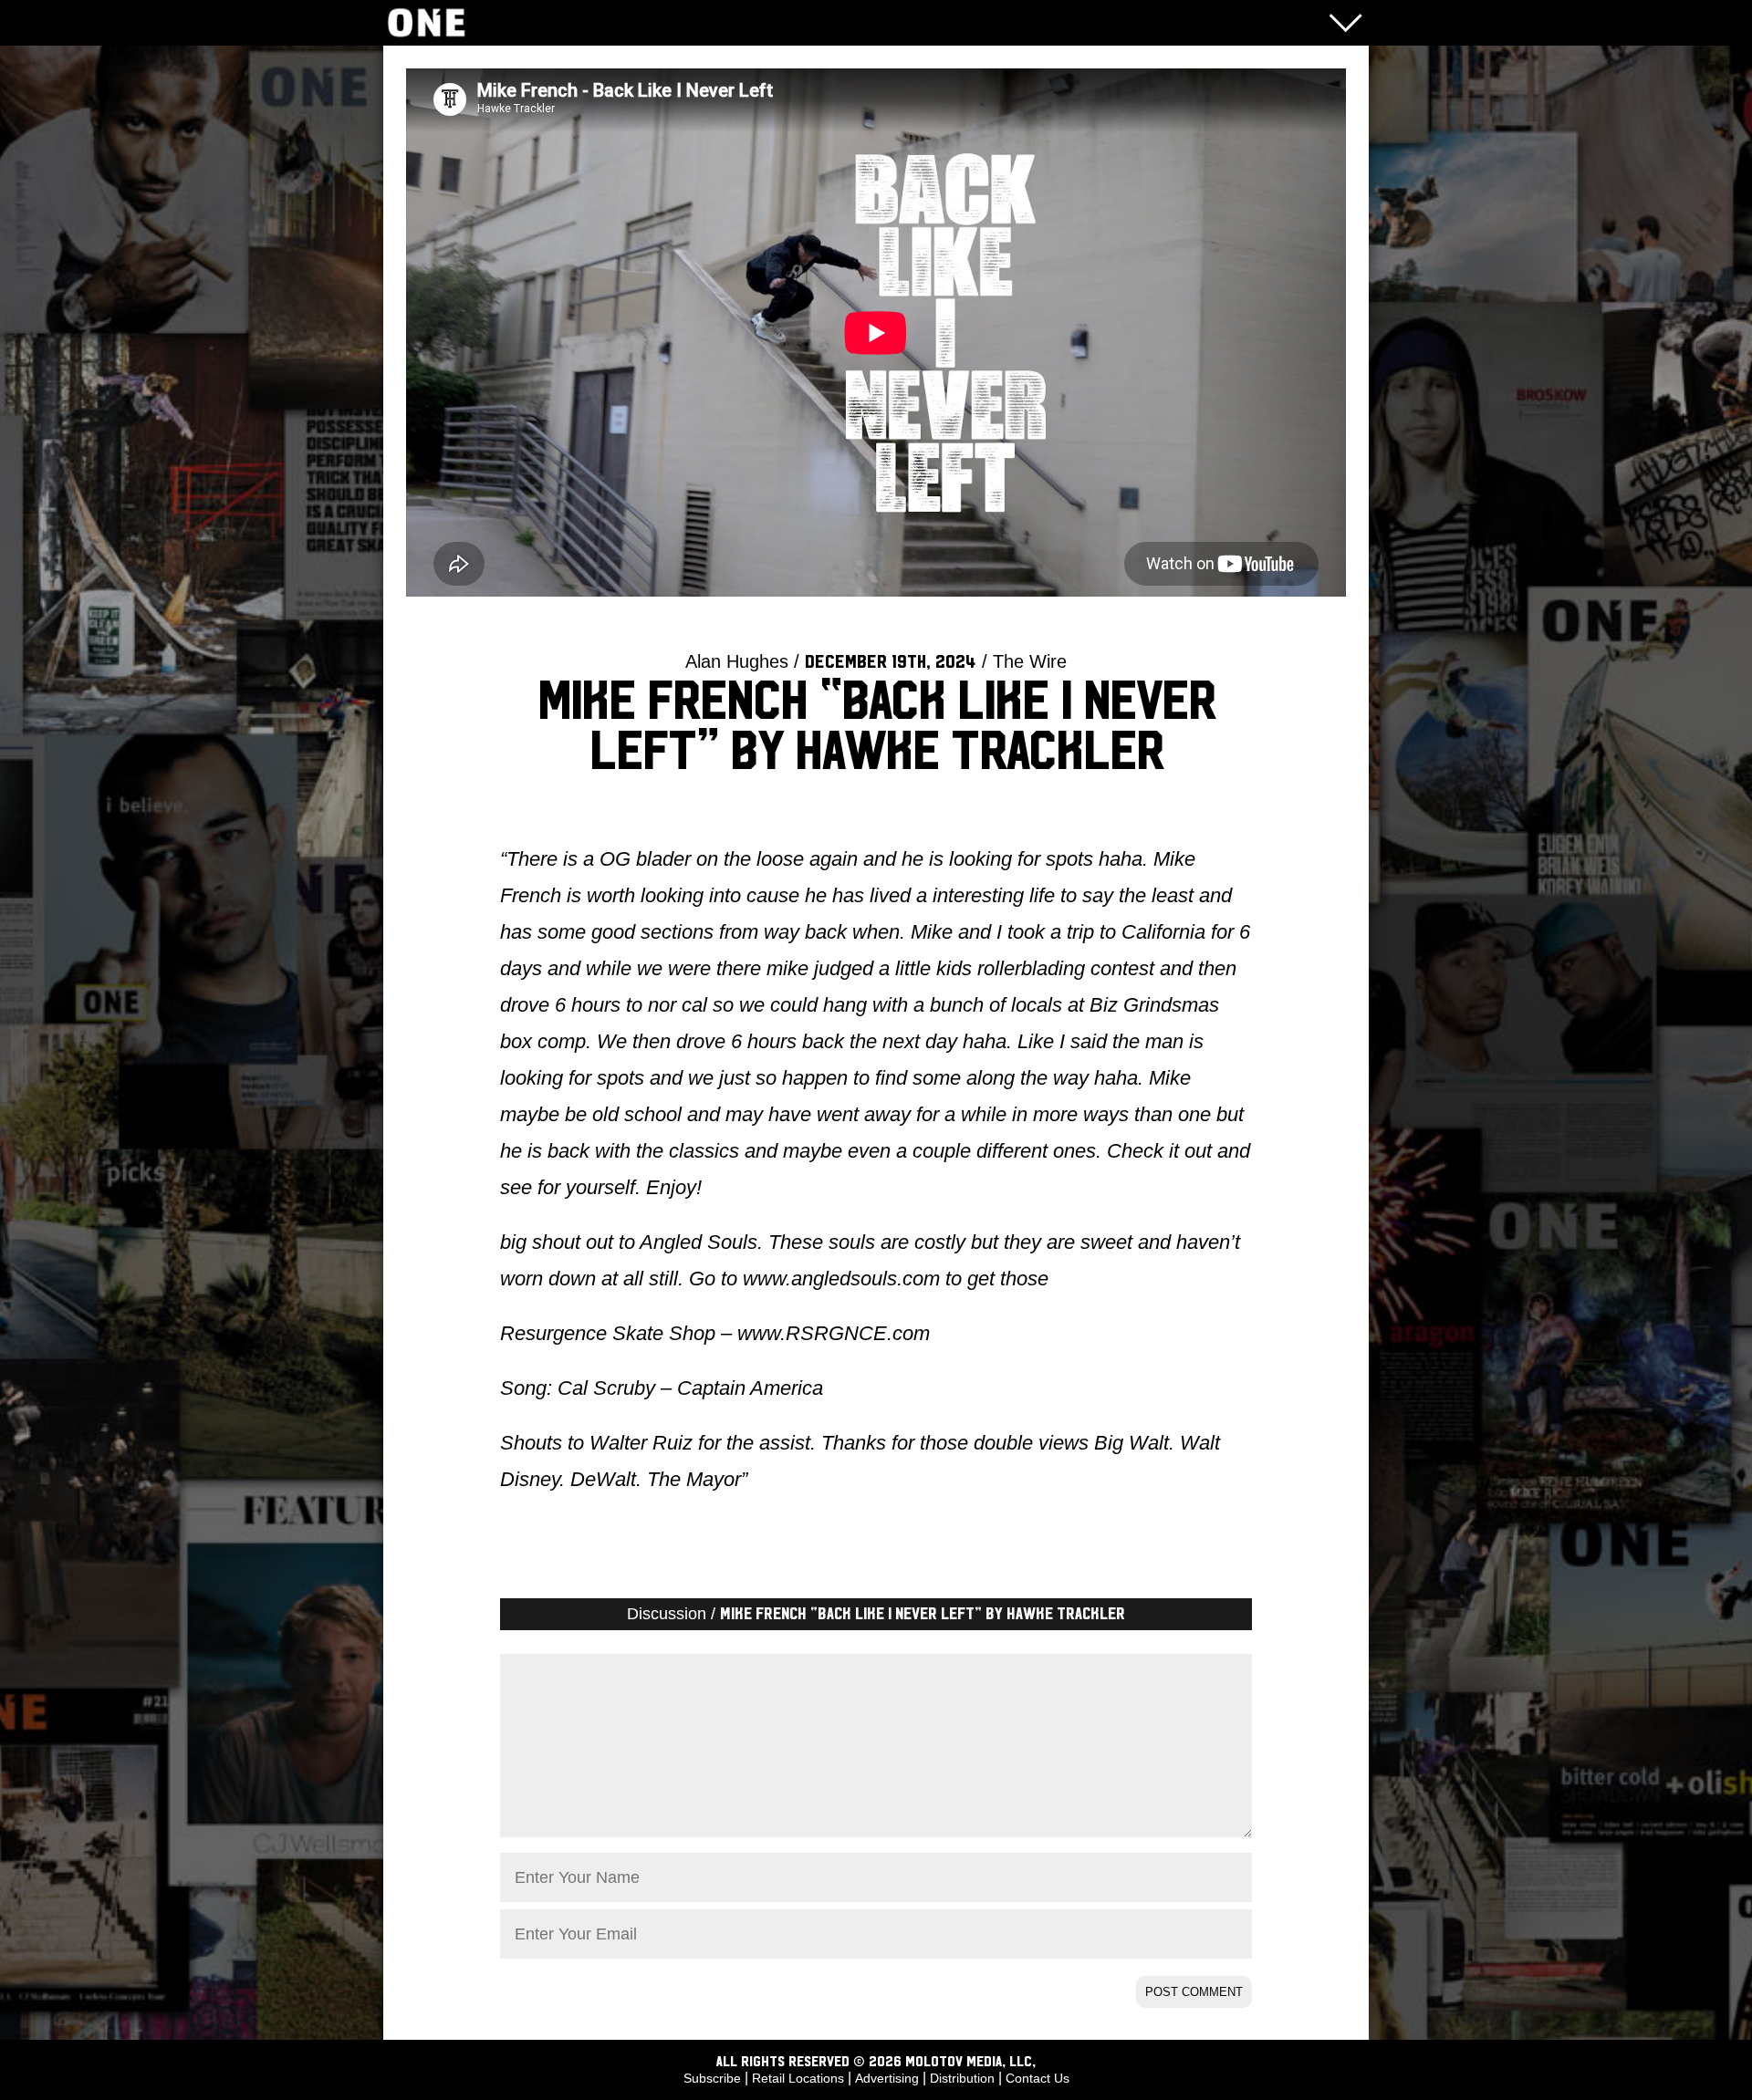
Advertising (887, 2078)
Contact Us (1038, 2078)
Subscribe (712, 2078)
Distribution (962, 2078)
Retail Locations (798, 2078)
